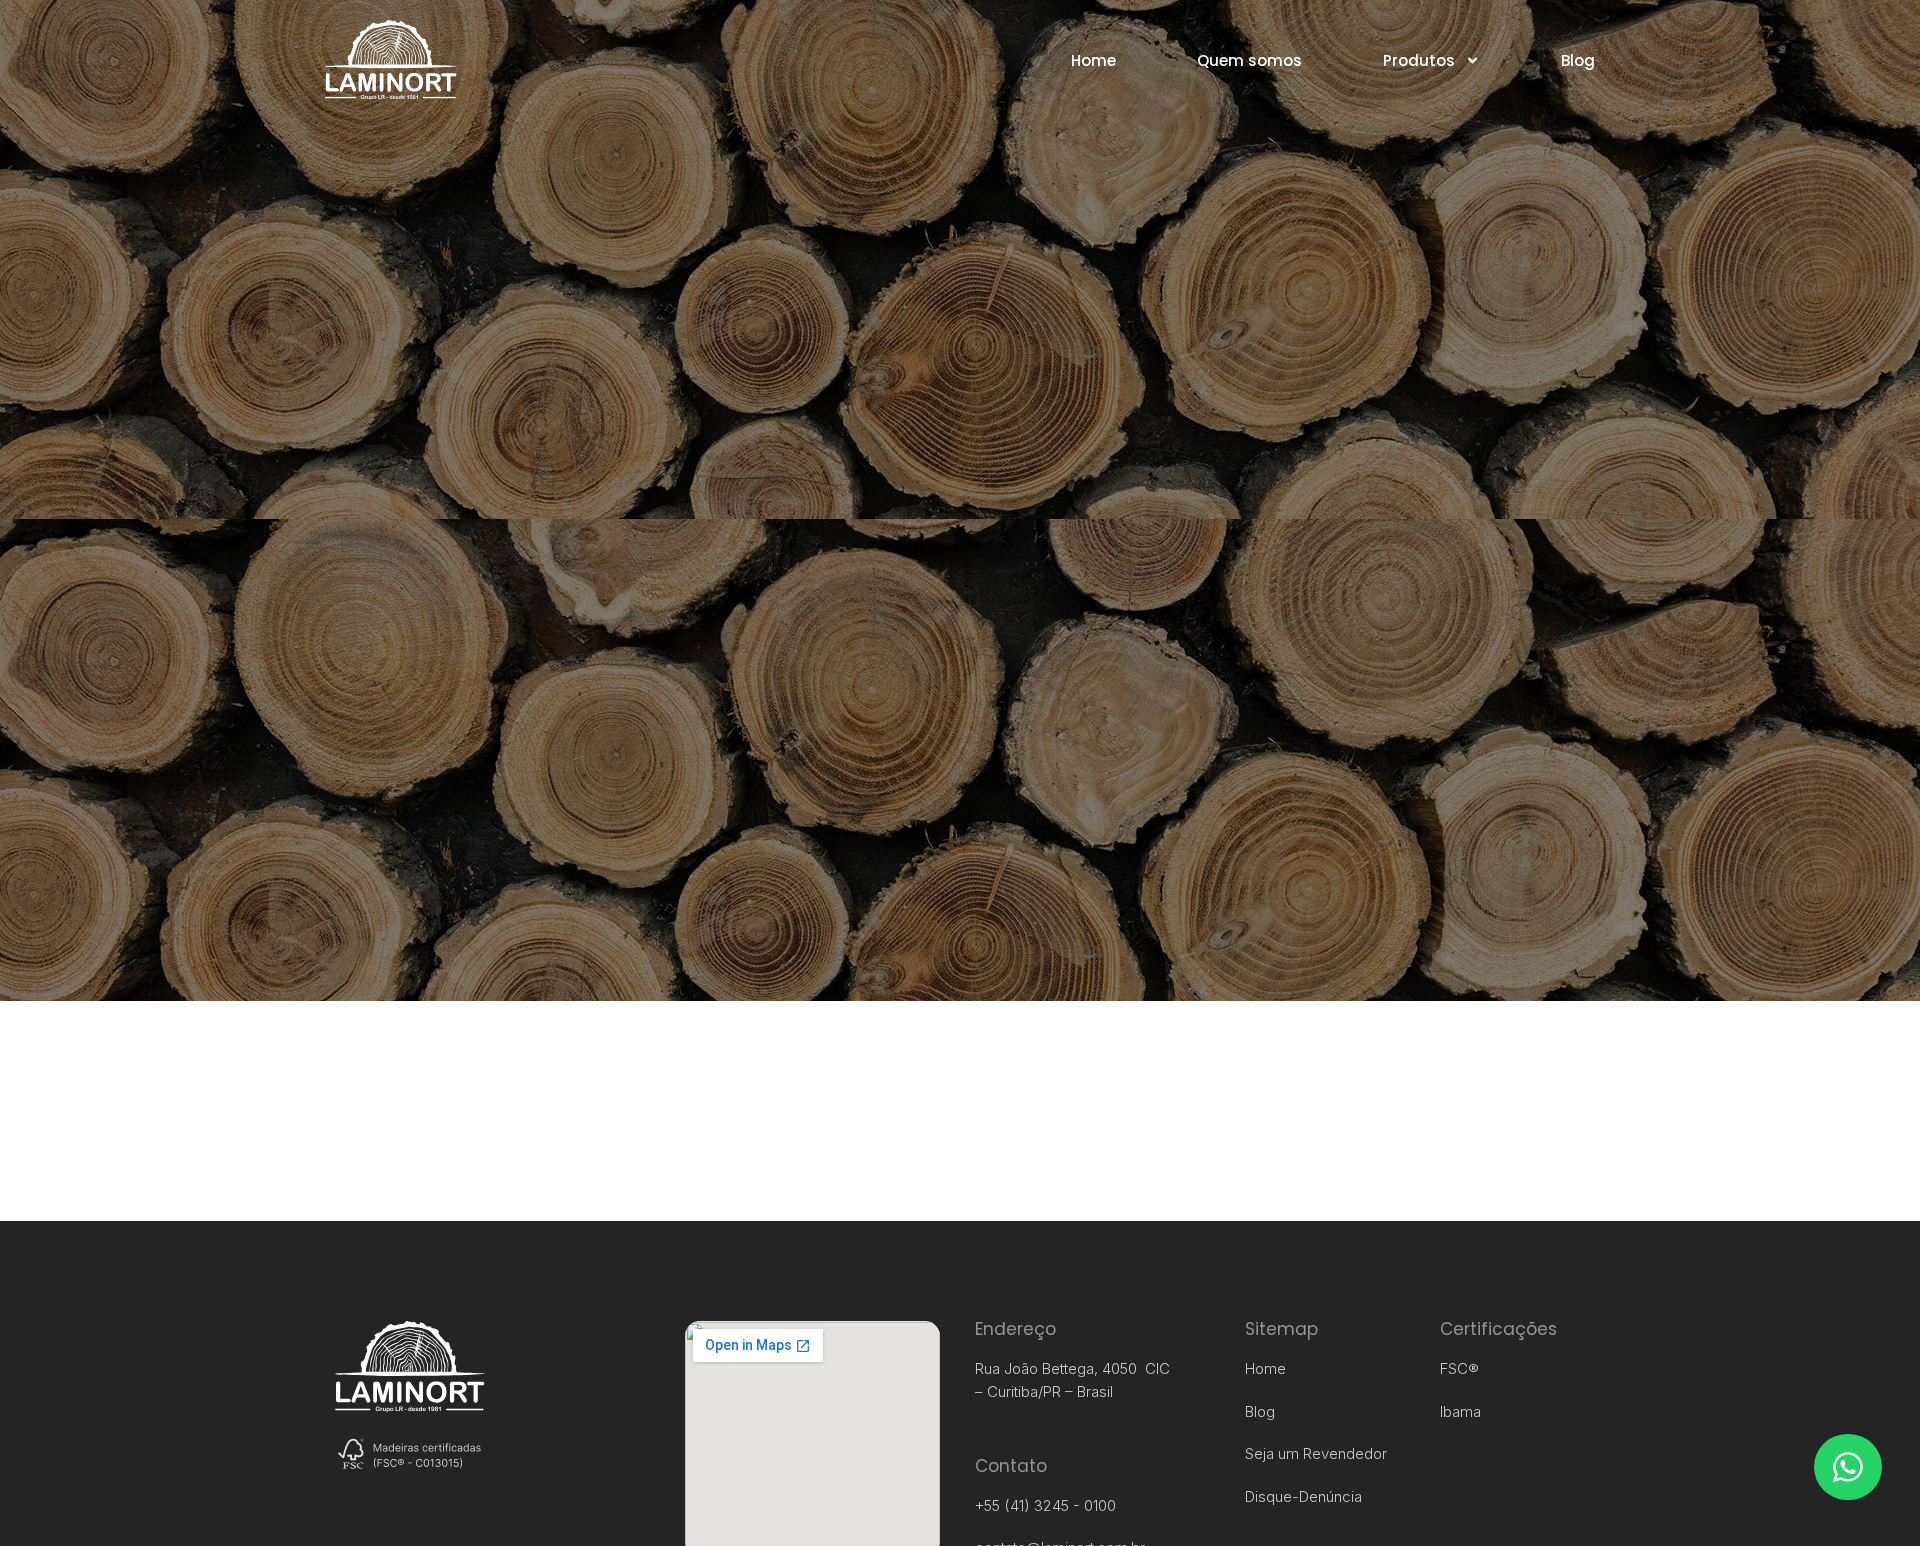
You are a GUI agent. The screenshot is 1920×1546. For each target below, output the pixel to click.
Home (1093, 60)
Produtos (1419, 60)
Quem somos (1249, 60)
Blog (1578, 60)
